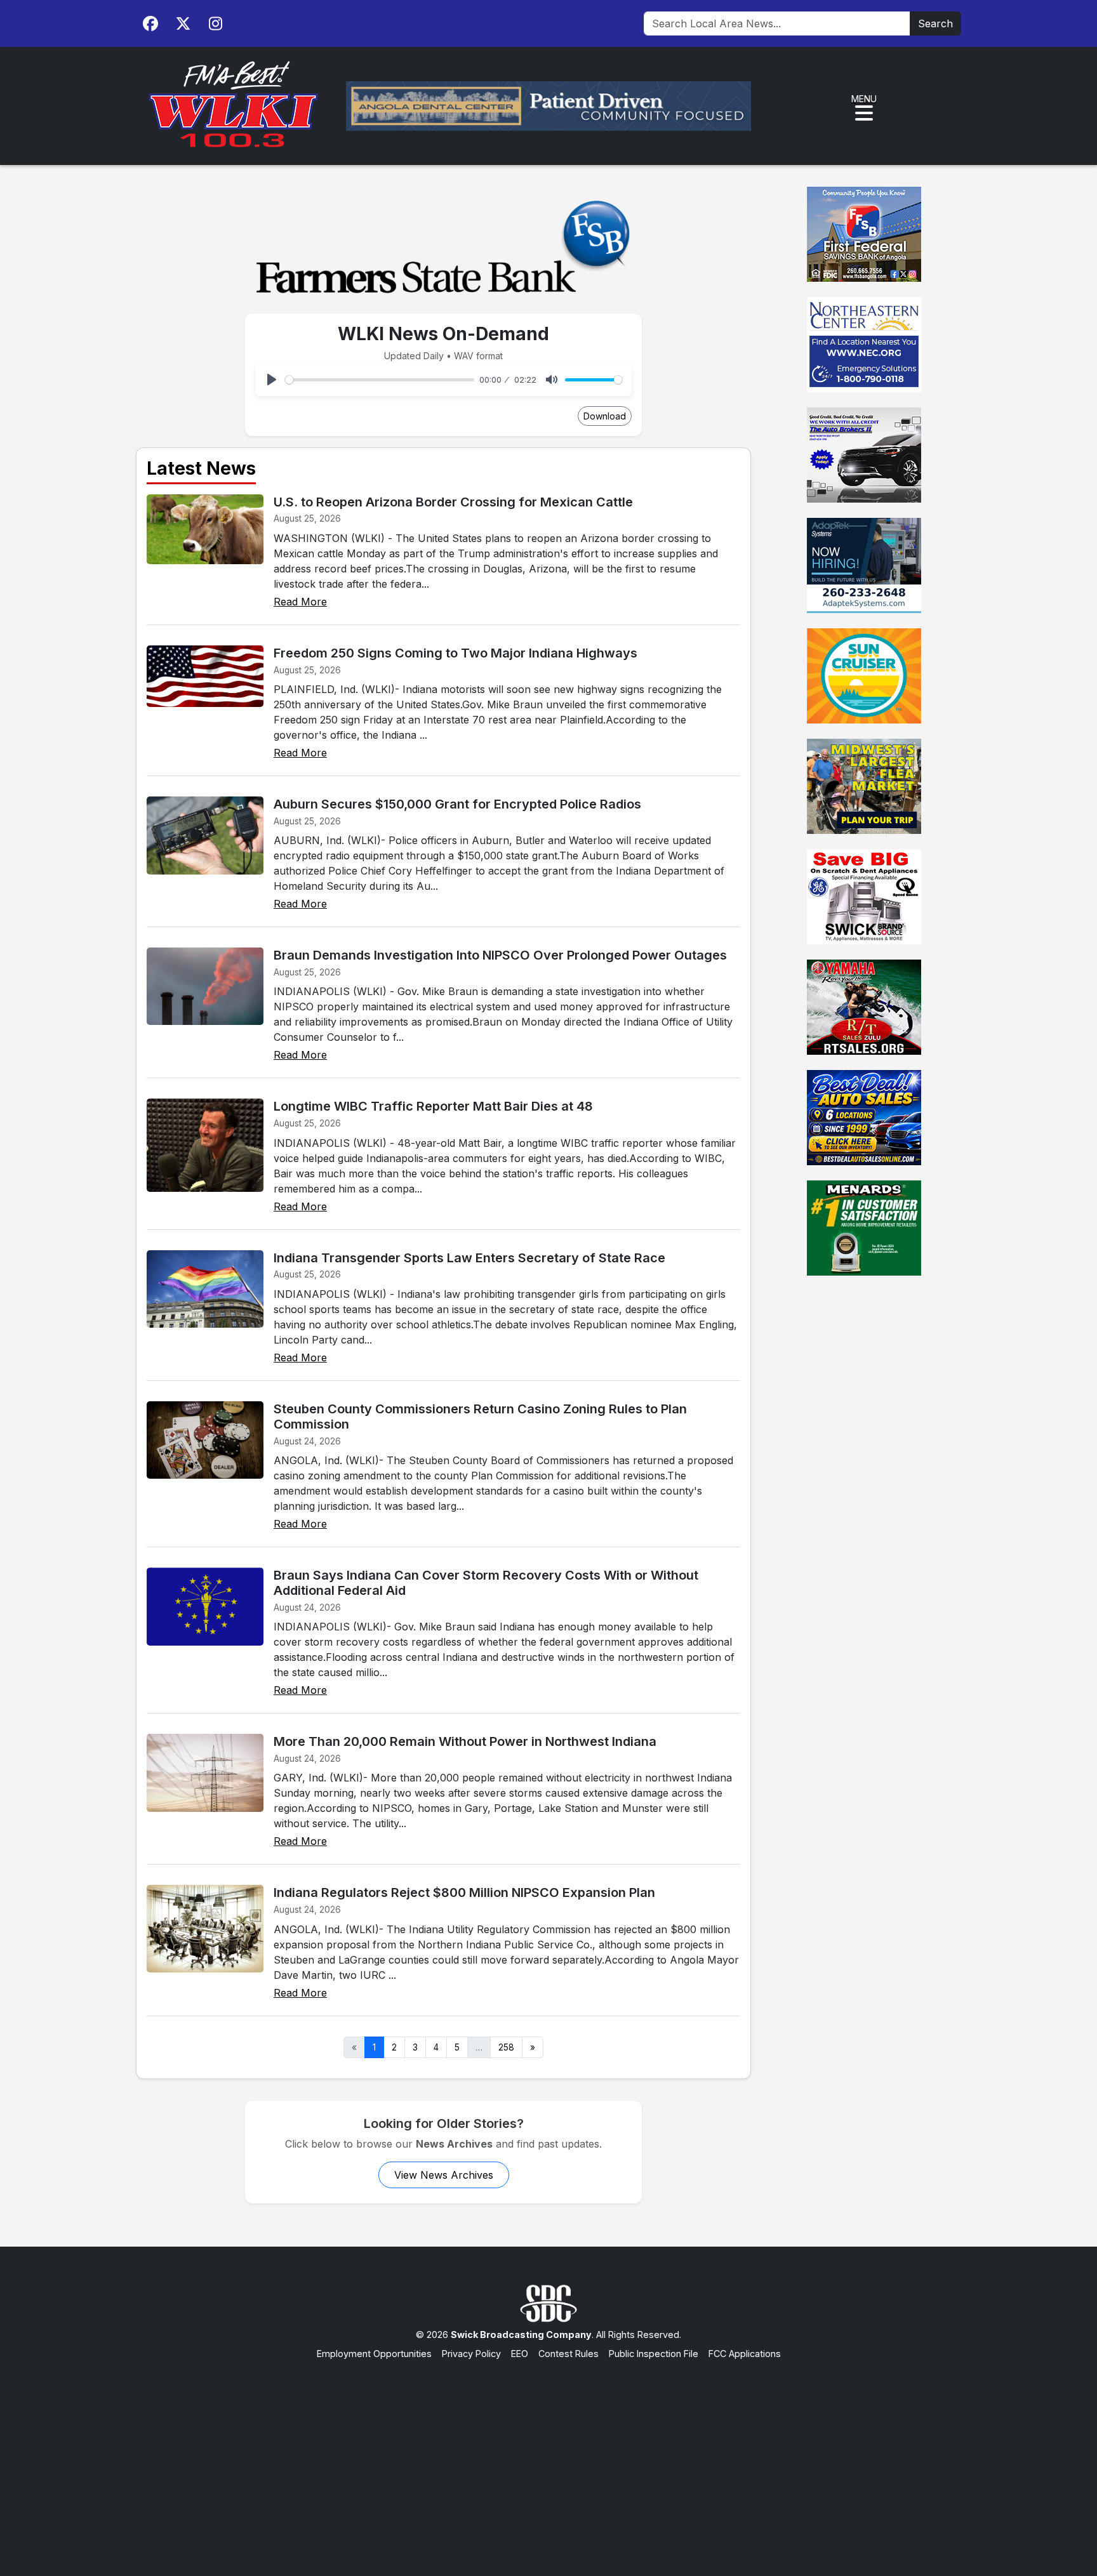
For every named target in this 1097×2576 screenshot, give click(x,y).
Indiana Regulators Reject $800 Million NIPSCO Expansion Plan (464, 1892)
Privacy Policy (471, 2354)
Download (605, 416)
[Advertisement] (548, 2455)
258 (506, 2047)
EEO (520, 2354)
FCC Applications (745, 2354)
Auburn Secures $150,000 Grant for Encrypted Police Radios (457, 804)
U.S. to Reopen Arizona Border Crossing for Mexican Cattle (453, 502)
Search (935, 23)
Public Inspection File (654, 2354)
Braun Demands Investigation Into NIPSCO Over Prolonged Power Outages (500, 955)
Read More (300, 602)
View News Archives (444, 2175)
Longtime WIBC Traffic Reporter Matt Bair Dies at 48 (433, 1106)
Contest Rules (568, 2354)
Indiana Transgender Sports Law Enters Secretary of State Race (469, 1258)
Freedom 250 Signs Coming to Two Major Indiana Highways (455, 653)
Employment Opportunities (374, 2354)
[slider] (380, 380)
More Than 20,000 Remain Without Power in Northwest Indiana (465, 1741)
